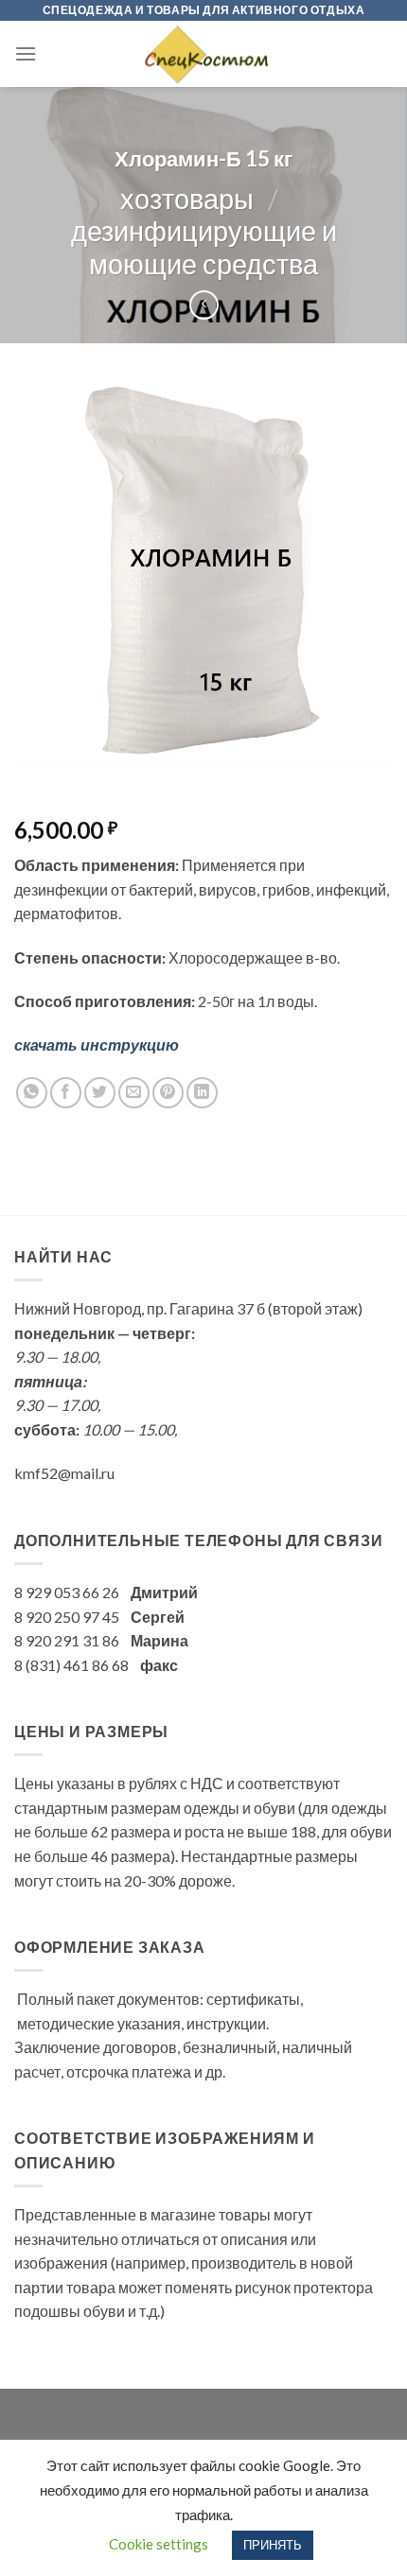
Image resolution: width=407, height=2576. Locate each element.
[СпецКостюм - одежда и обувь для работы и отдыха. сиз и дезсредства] (203, 54)
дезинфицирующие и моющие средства (204, 247)
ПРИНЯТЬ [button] (273, 2545)
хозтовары (187, 199)
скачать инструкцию (97, 1044)
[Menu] (26, 53)
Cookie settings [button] (159, 2544)
